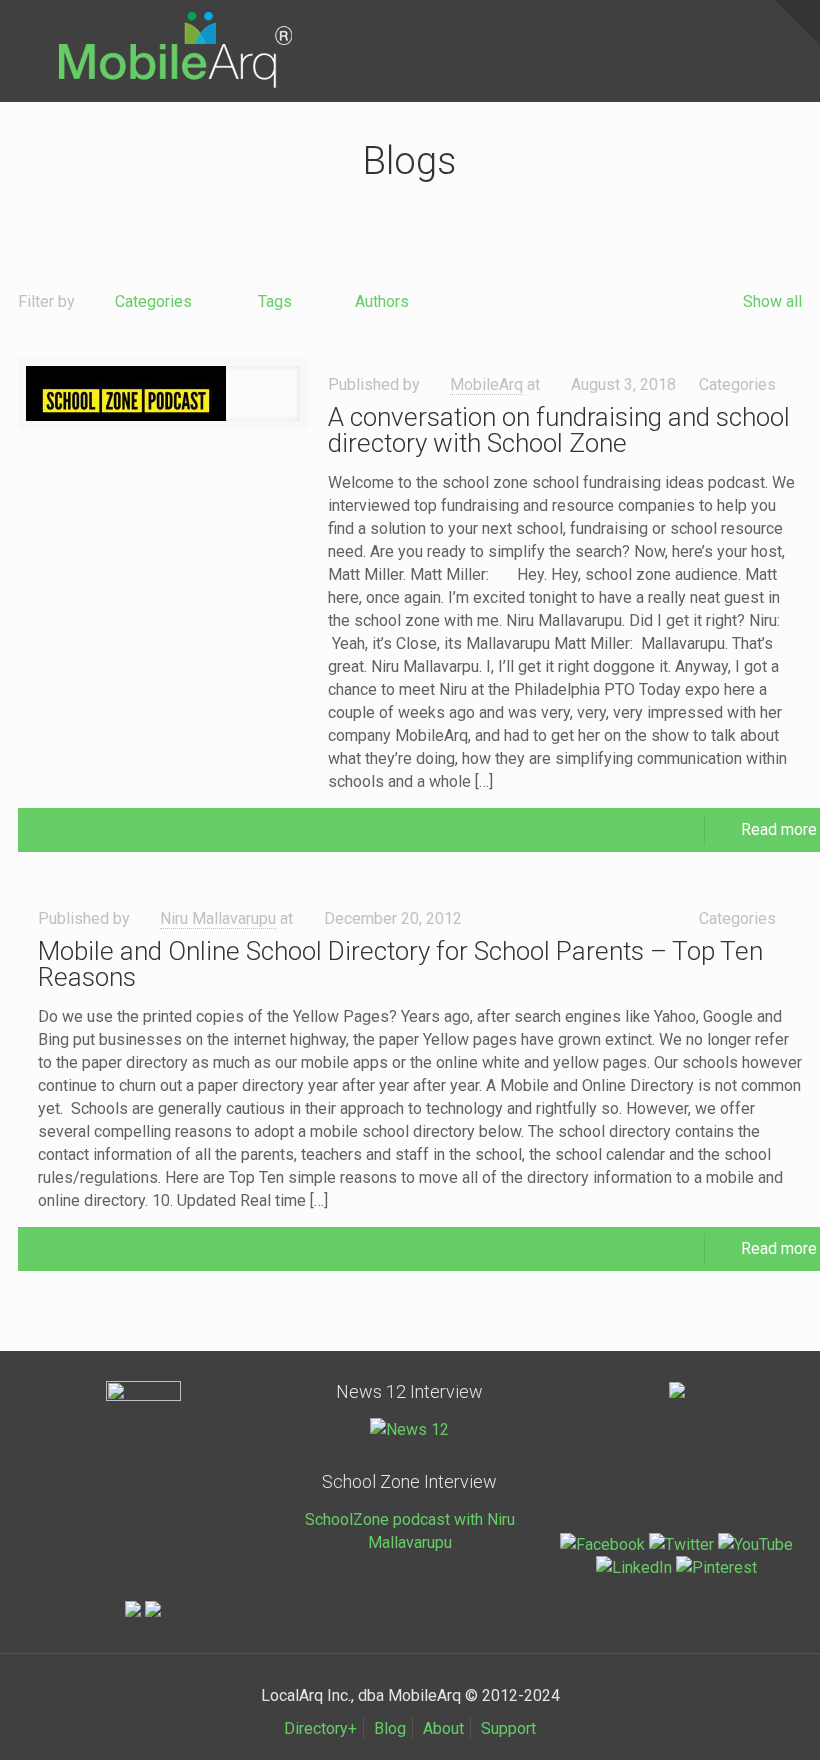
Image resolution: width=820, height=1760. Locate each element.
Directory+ (320, 1728)
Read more (779, 829)
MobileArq (486, 384)
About (443, 1728)
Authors (382, 301)
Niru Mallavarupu (218, 918)
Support (508, 1728)
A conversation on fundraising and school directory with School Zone (559, 430)
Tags (275, 301)
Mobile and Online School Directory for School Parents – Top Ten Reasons (400, 964)
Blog (390, 1728)
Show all (772, 301)
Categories (153, 301)
